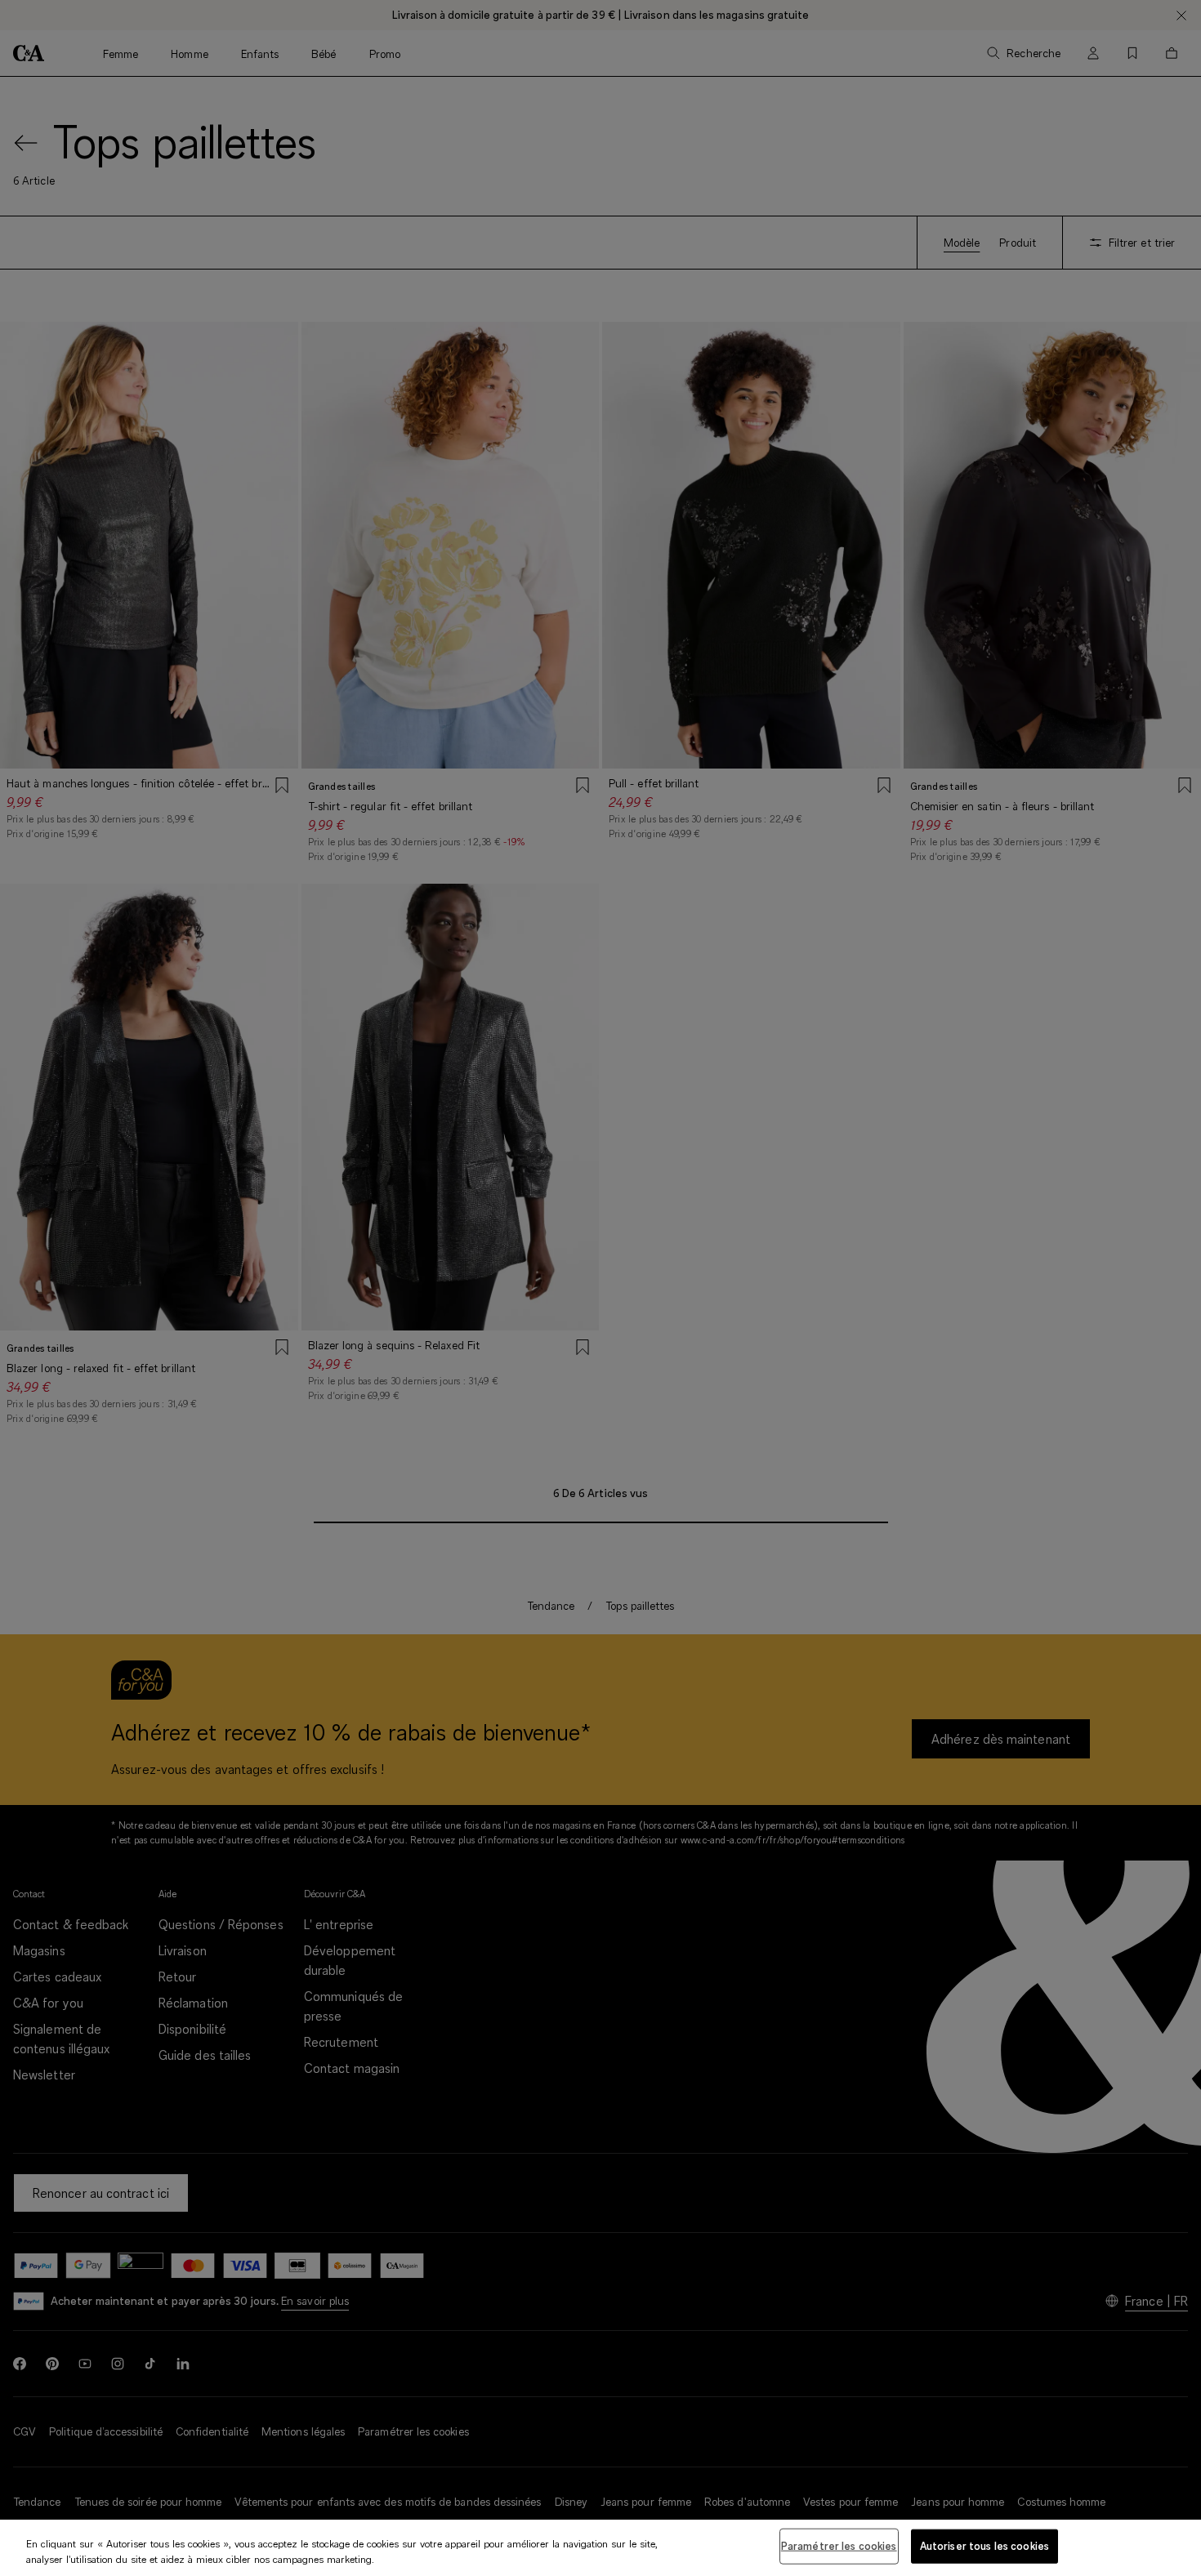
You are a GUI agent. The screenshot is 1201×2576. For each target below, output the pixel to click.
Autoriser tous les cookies (984, 2546)
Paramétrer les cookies (839, 2546)
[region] (600, 2548)
